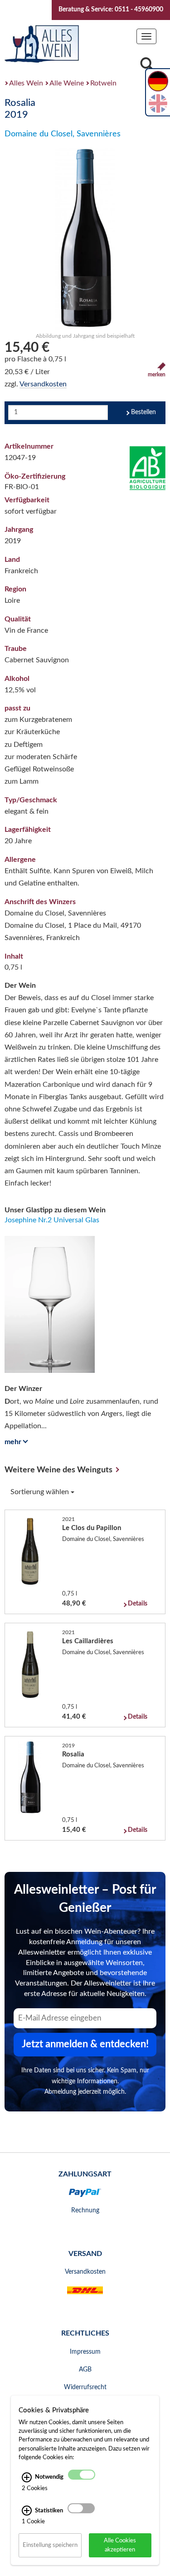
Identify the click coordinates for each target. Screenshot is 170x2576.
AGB (85, 2370)
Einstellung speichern (50, 2545)
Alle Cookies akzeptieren (120, 2545)
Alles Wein (26, 83)
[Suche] (147, 67)
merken (157, 375)
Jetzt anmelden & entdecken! (85, 2044)
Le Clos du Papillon (92, 1528)
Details (138, 1604)
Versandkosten (43, 384)
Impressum (85, 2352)
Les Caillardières (88, 1641)
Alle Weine (67, 83)
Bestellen (143, 412)
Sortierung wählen (41, 1492)
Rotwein (103, 83)
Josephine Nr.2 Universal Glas (52, 1220)
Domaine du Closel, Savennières (63, 134)
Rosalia (73, 1754)
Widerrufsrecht (85, 2387)
